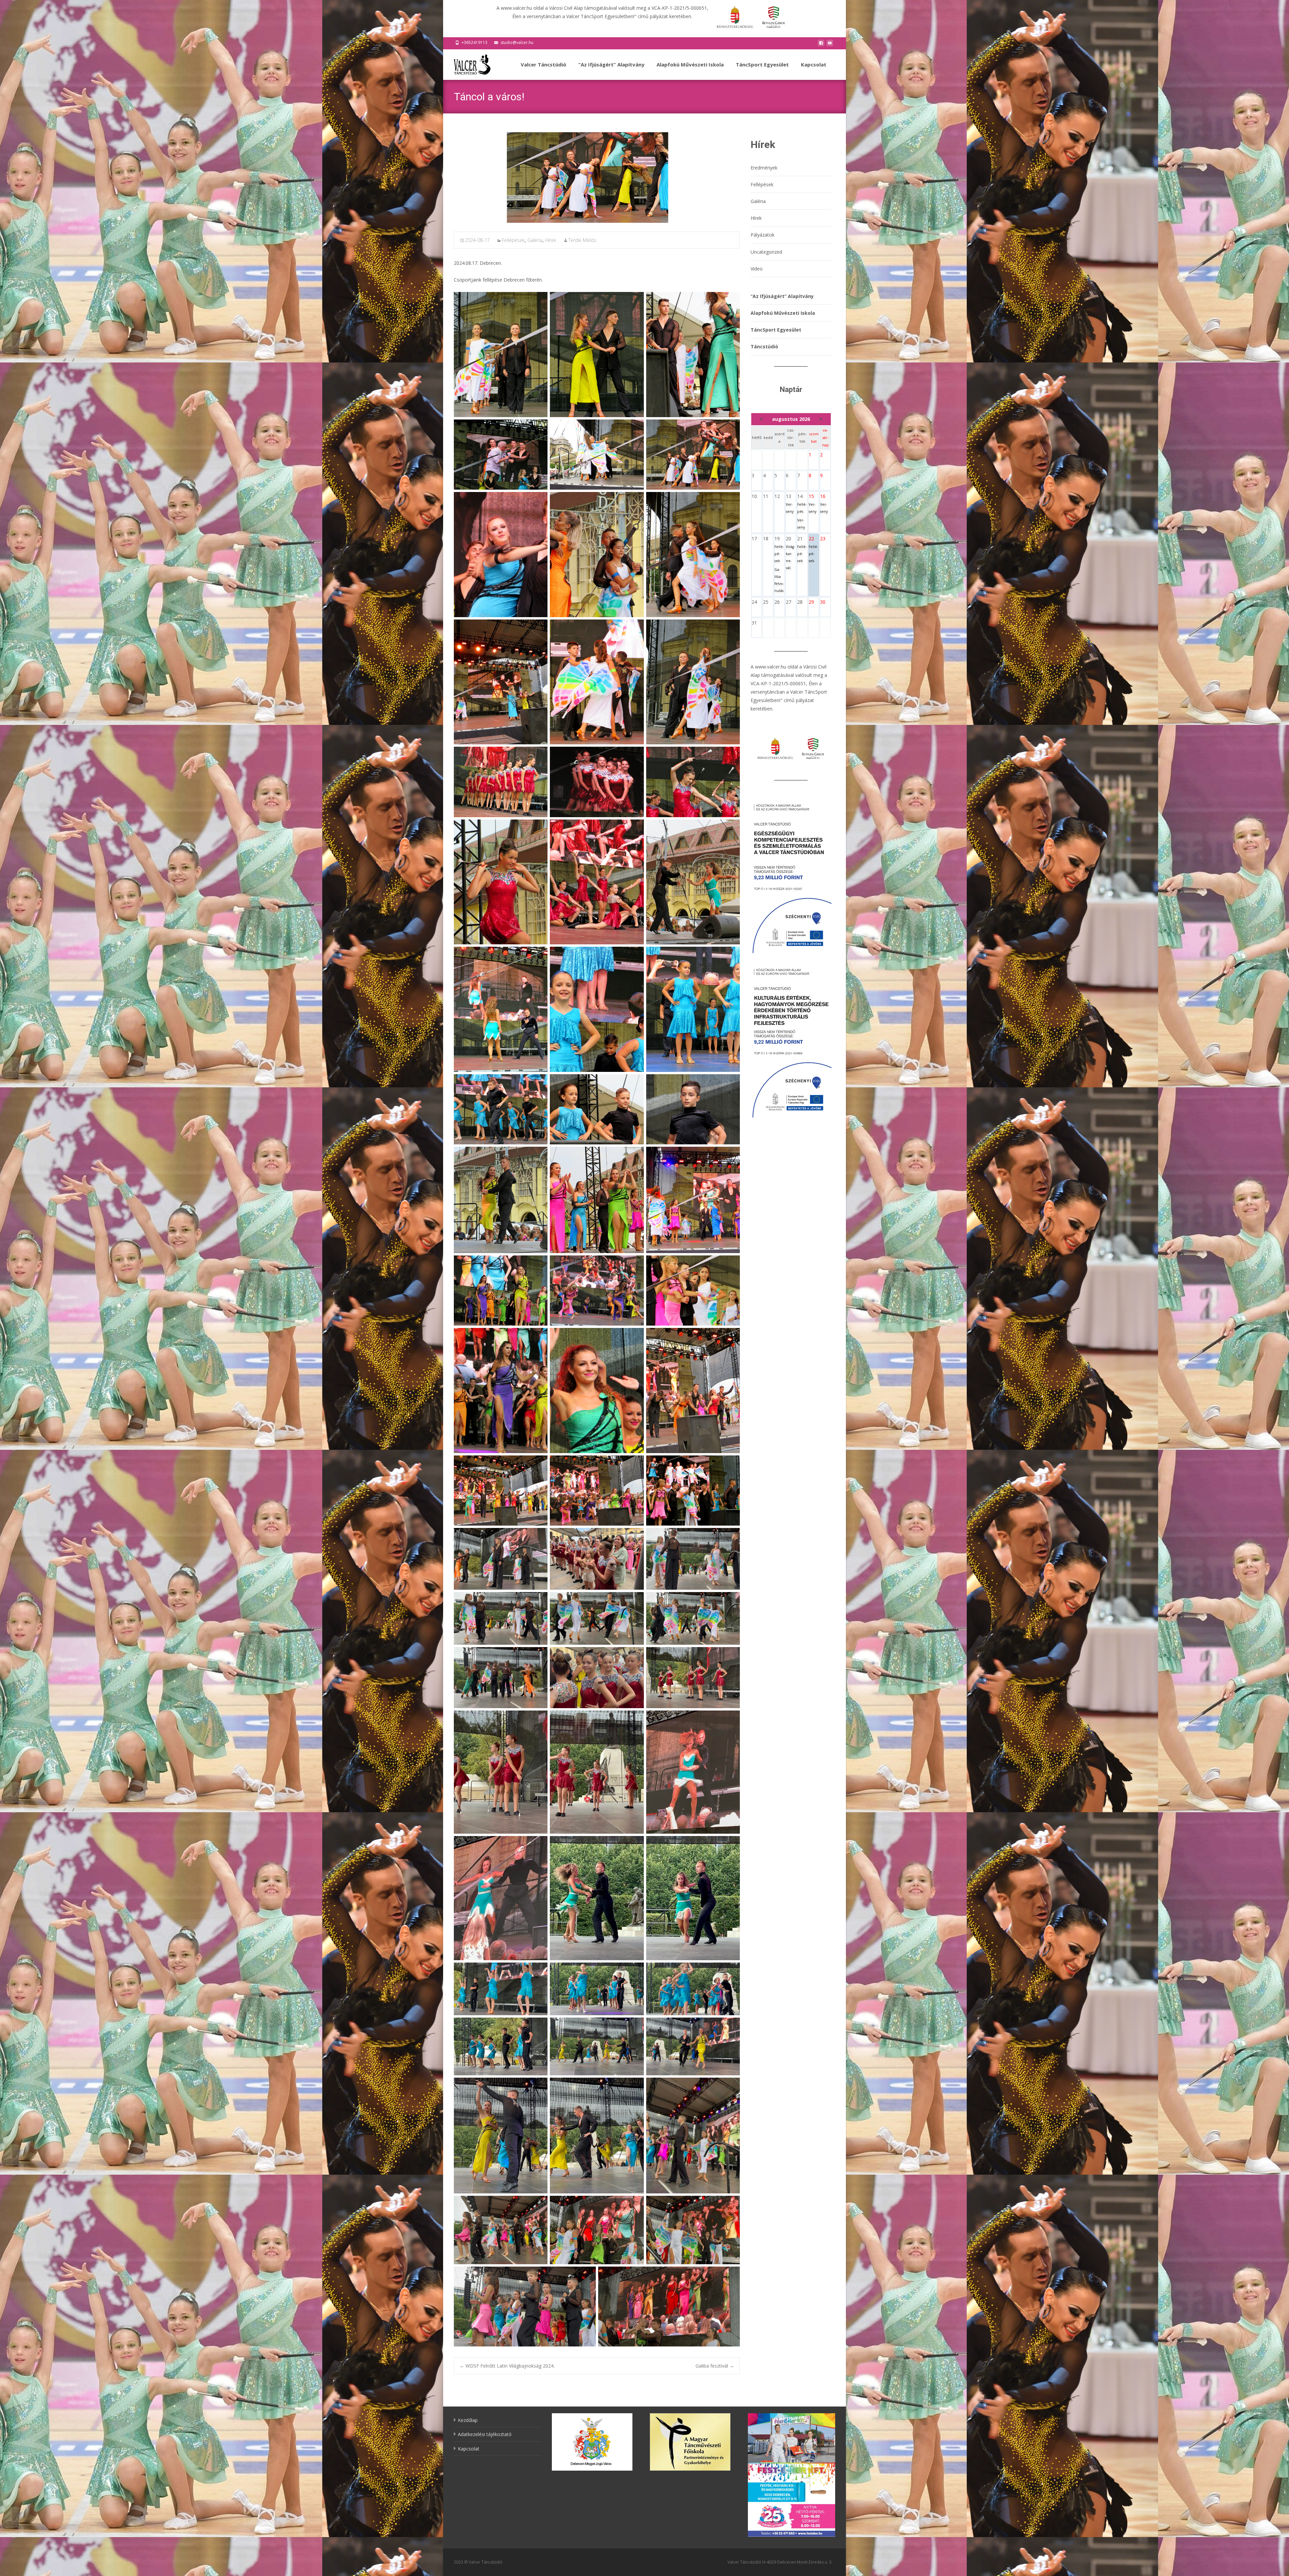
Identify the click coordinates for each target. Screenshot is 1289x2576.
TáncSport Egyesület (762, 64)
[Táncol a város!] (597, 178)
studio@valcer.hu (517, 42)
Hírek (551, 240)
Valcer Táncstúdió (543, 64)
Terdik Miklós (582, 240)
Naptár (791, 389)
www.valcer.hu (771, 667)
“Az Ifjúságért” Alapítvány (611, 64)
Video (757, 269)
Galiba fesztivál (715, 2366)
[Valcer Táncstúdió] (467, 63)
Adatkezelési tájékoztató (485, 2434)
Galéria (535, 240)
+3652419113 (474, 42)
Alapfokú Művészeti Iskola (690, 64)
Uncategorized (766, 252)
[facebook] (821, 45)
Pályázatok (762, 235)
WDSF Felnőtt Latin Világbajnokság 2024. (507, 2366)
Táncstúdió (764, 346)
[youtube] (830, 45)
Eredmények (764, 168)
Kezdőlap (468, 2420)
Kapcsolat (814, 64)
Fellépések (513, 240)
